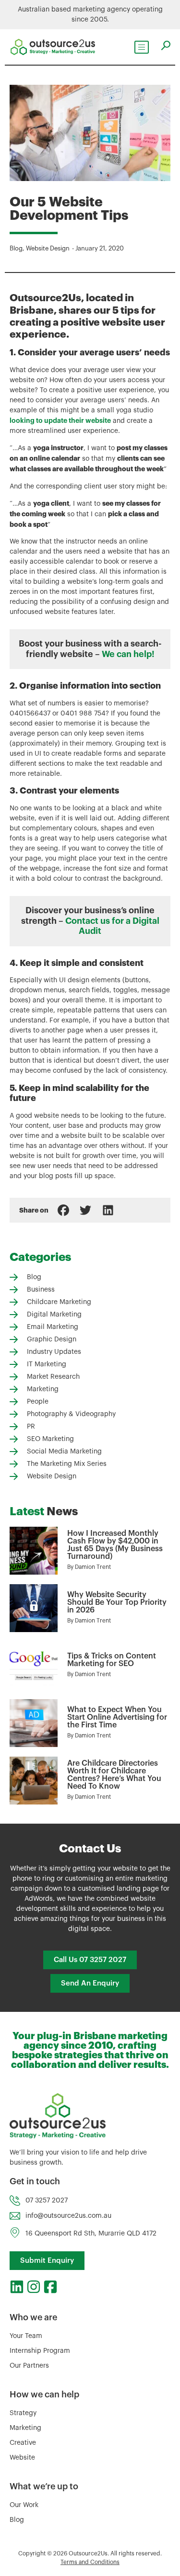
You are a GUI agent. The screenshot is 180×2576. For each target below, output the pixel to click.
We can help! (128, 654)
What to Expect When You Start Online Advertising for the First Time (117, 1717)
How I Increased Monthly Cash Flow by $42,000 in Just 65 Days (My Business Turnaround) (115, 1545)
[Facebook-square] (50, 2287)
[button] (63, 1210)
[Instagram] (34, 2287)
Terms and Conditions (90, 2562)
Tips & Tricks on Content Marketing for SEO (112, 1660)
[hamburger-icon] (142, 47)
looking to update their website (60, 420)
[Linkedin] (17, 2287)
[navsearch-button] (166, 45)
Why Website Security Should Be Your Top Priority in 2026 (117, 1602)
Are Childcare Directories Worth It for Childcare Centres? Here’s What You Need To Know (114, 1775)
